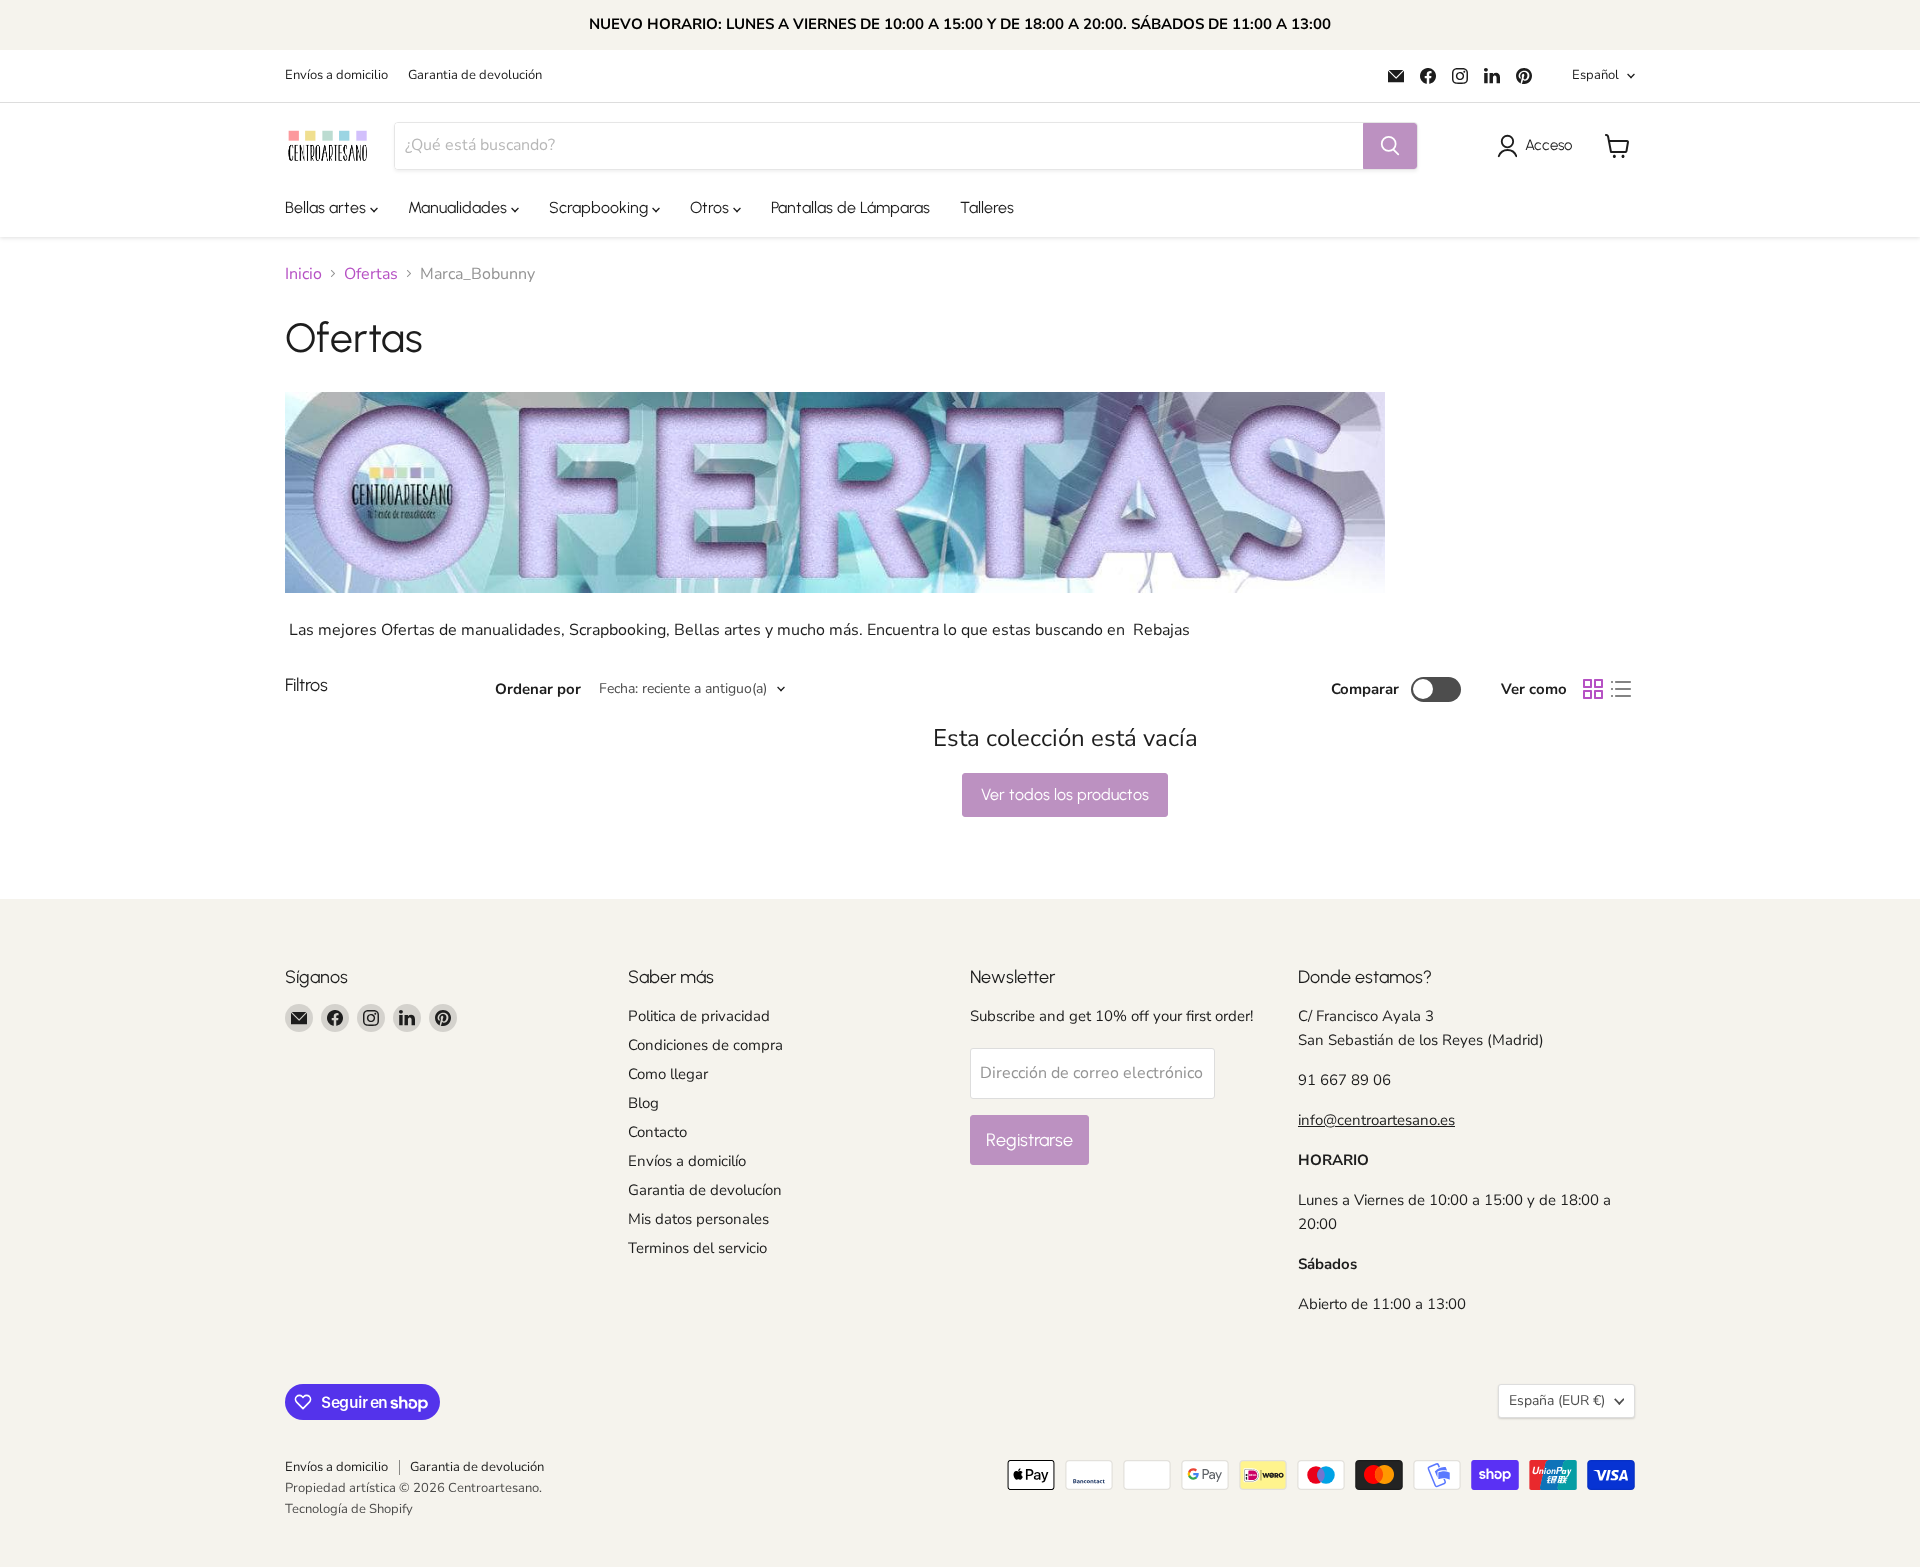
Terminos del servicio (697, 1248)
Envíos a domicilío (687, 1161)
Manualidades (459, 207)
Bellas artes (327, 207)
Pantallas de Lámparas (850, 207)
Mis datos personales (698, 1219)
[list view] (1621, 689)
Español (1595, 75)
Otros (711, 207)
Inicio (303, 274)
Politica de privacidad (699, 1016)
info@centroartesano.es (1376, 1120)
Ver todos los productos (1065, 794)
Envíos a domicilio (336, 75)
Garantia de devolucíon (705, 1190)
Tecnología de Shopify (349, 1509)
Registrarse (1029, 1140)
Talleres (987, 207)
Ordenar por (538, 689)
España (1557, 1400)
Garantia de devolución (475, 75)
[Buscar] (1390, 146)
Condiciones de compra (705, 1045)
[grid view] (1593, 689)
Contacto (657, 1132)
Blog (643, 1103)
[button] (1538, 146)
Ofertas (371, 274)
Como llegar (668, 1074)
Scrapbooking (600, 207)
